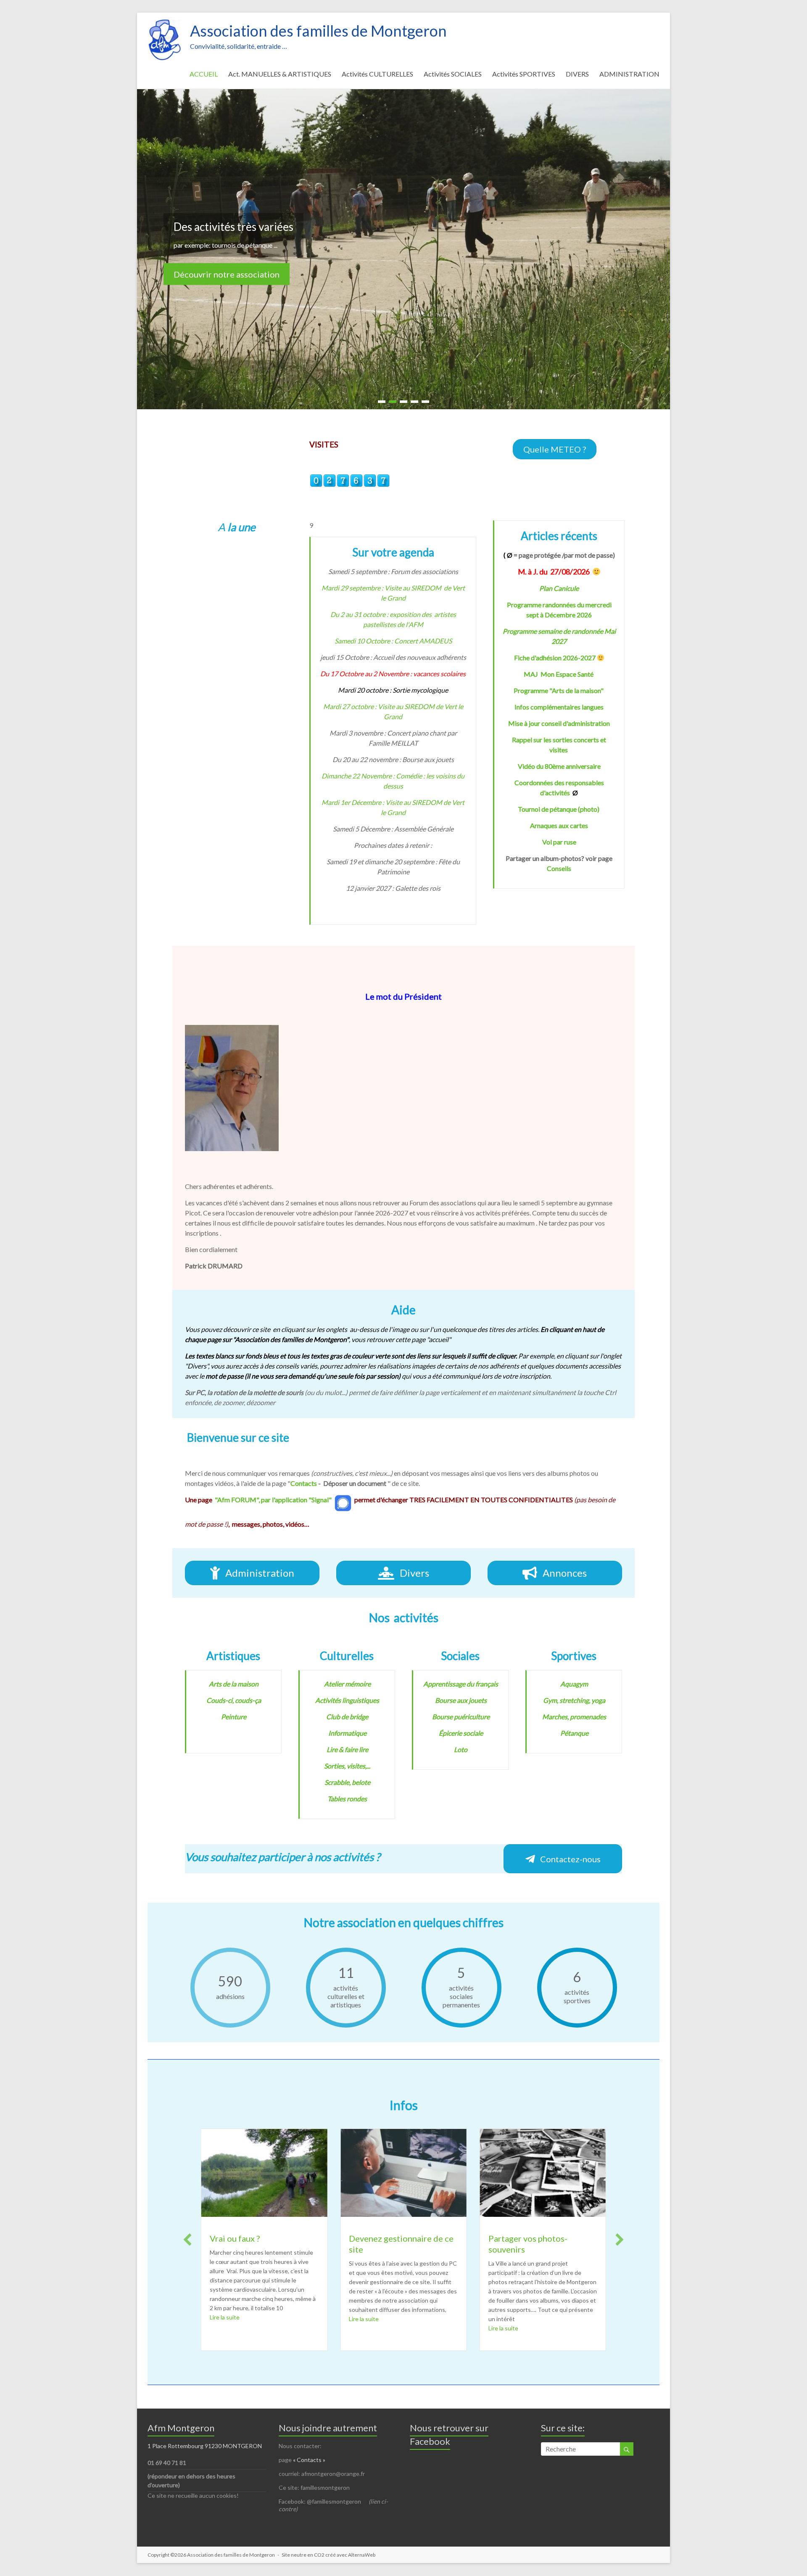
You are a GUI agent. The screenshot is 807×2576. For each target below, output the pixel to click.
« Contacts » (310, 2460)
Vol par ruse (559, 842)
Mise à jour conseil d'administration (559, 723)
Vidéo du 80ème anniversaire (559, 766)
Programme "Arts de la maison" (559, 690)
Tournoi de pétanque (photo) (559, 809)
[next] (620, 2240)
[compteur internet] (350, 478)
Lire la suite (225, 2319)
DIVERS (577, 74)
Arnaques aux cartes (559, 825)
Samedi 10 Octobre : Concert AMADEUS (393, 641)
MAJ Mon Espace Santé (559, 674)
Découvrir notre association (227, 274)
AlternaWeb (362, 2555)
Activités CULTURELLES (377, 74)
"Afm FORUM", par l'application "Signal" (273, 1500)
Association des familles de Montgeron (318, 31)
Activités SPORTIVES (524, 74)
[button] (555, 449)
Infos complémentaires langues (559, 707)
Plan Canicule (559, 588)
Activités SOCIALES (453, 74)
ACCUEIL (204, 74)
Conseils (559, 868)
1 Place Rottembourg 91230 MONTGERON (205, 2446)
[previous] (187, 2240)
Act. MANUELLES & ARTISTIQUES (280, 74)
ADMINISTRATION (629, 74)
